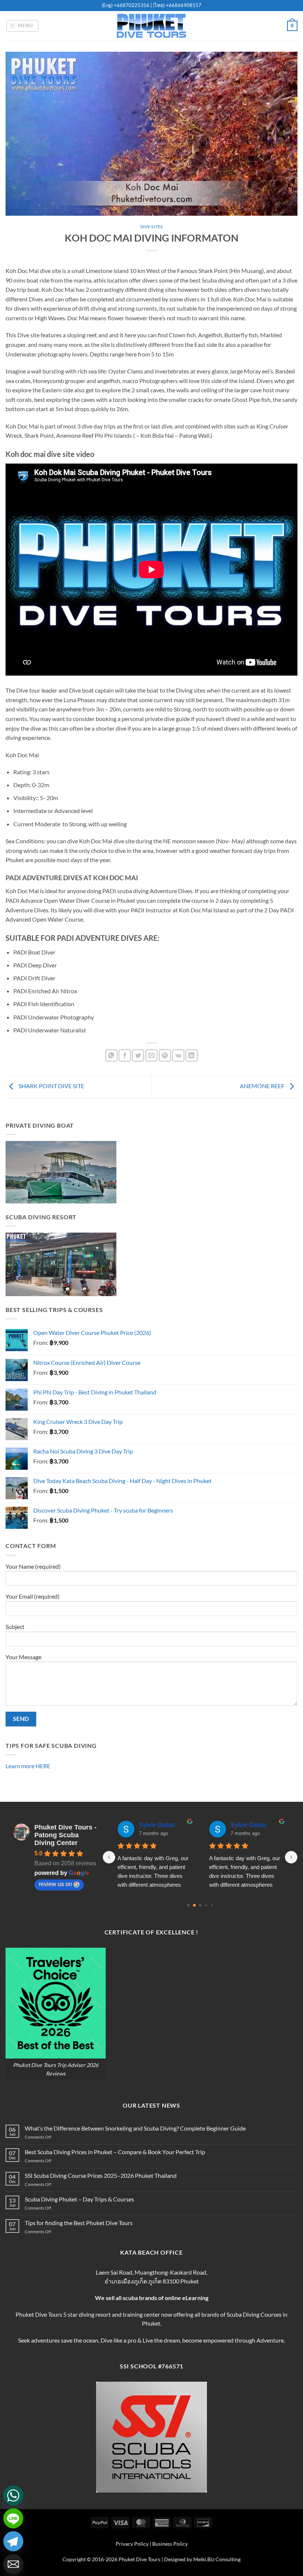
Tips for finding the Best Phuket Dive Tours (79, 2223)
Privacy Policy (132, 2544)
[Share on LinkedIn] (192, 1055)
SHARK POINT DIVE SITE (51, 1086)
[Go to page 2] (200, 1905)
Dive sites (152, 227)
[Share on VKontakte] (178, 1055)
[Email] (13, 2564)
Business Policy (170, 2544)
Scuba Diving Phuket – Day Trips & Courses (79, 2199)
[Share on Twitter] (138, 1055)
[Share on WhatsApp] (111, 1055)
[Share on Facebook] (125, 1055)
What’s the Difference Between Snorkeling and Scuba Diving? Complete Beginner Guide (135, 2128)
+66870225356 (132, 5)
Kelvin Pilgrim (159, 1825)
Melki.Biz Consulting (217, 2559)
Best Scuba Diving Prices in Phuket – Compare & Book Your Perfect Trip (115, 2152)
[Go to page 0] (188, 1905)
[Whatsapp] (13, 2495)
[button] (23, 26)
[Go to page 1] (194, 1905)
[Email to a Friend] (152, 1055)
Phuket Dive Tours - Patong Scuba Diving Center (65, 1835)
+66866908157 (183, 5)
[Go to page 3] (206, 1905)
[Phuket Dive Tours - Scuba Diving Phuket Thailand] (151, 26)
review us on (55, 1884)
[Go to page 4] (212, 1905)
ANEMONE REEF (263, 1086)
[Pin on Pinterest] (165, 1055)
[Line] (13, 2518)
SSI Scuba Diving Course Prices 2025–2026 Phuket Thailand (101, 2175)
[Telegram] (13, 2541)
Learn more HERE (28, 1766)
